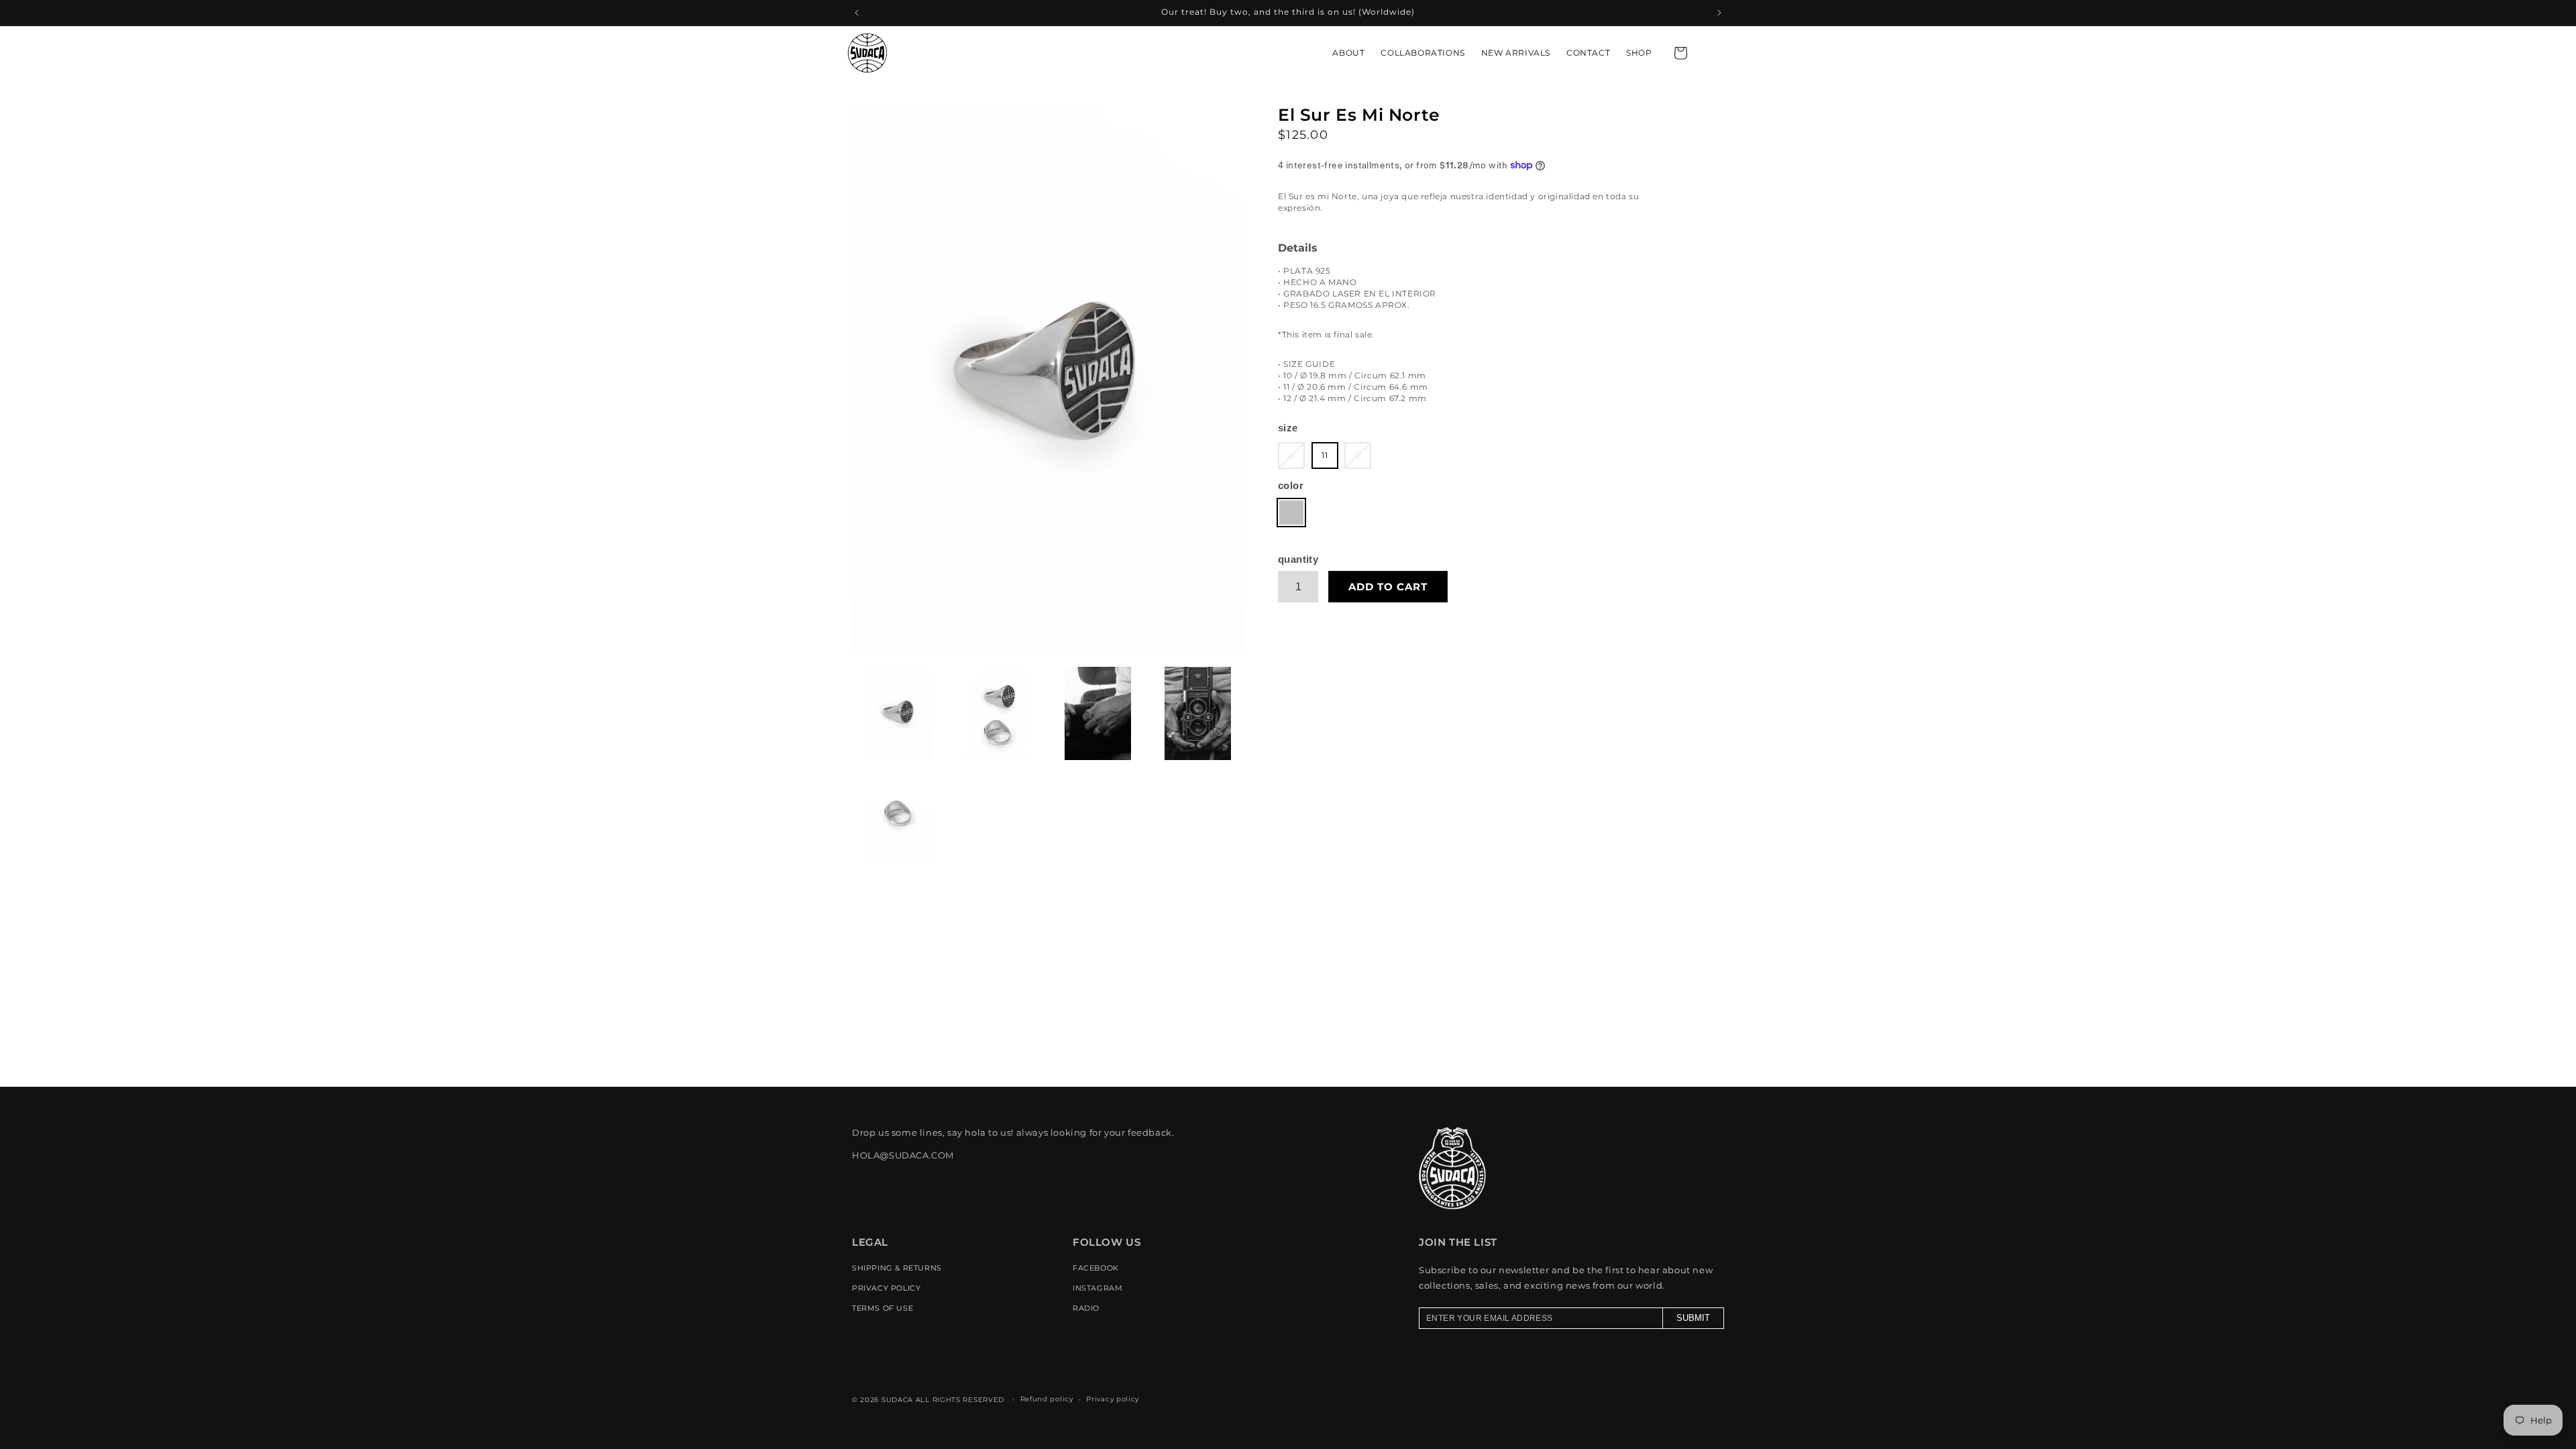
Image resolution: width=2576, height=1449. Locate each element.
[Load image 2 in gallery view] (999, 713)
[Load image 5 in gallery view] (899, 813)
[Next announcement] (1719, 13)
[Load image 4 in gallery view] (1198, 713)
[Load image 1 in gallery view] (899, 713)
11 (1325, 455)
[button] (1680, 53)
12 (1362, 460)
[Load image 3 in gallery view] (1098, 713)
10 (1296, 460)
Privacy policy (1113, 1399)
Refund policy (1047, 1399)
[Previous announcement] (857, 13)
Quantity (1298, 559)
